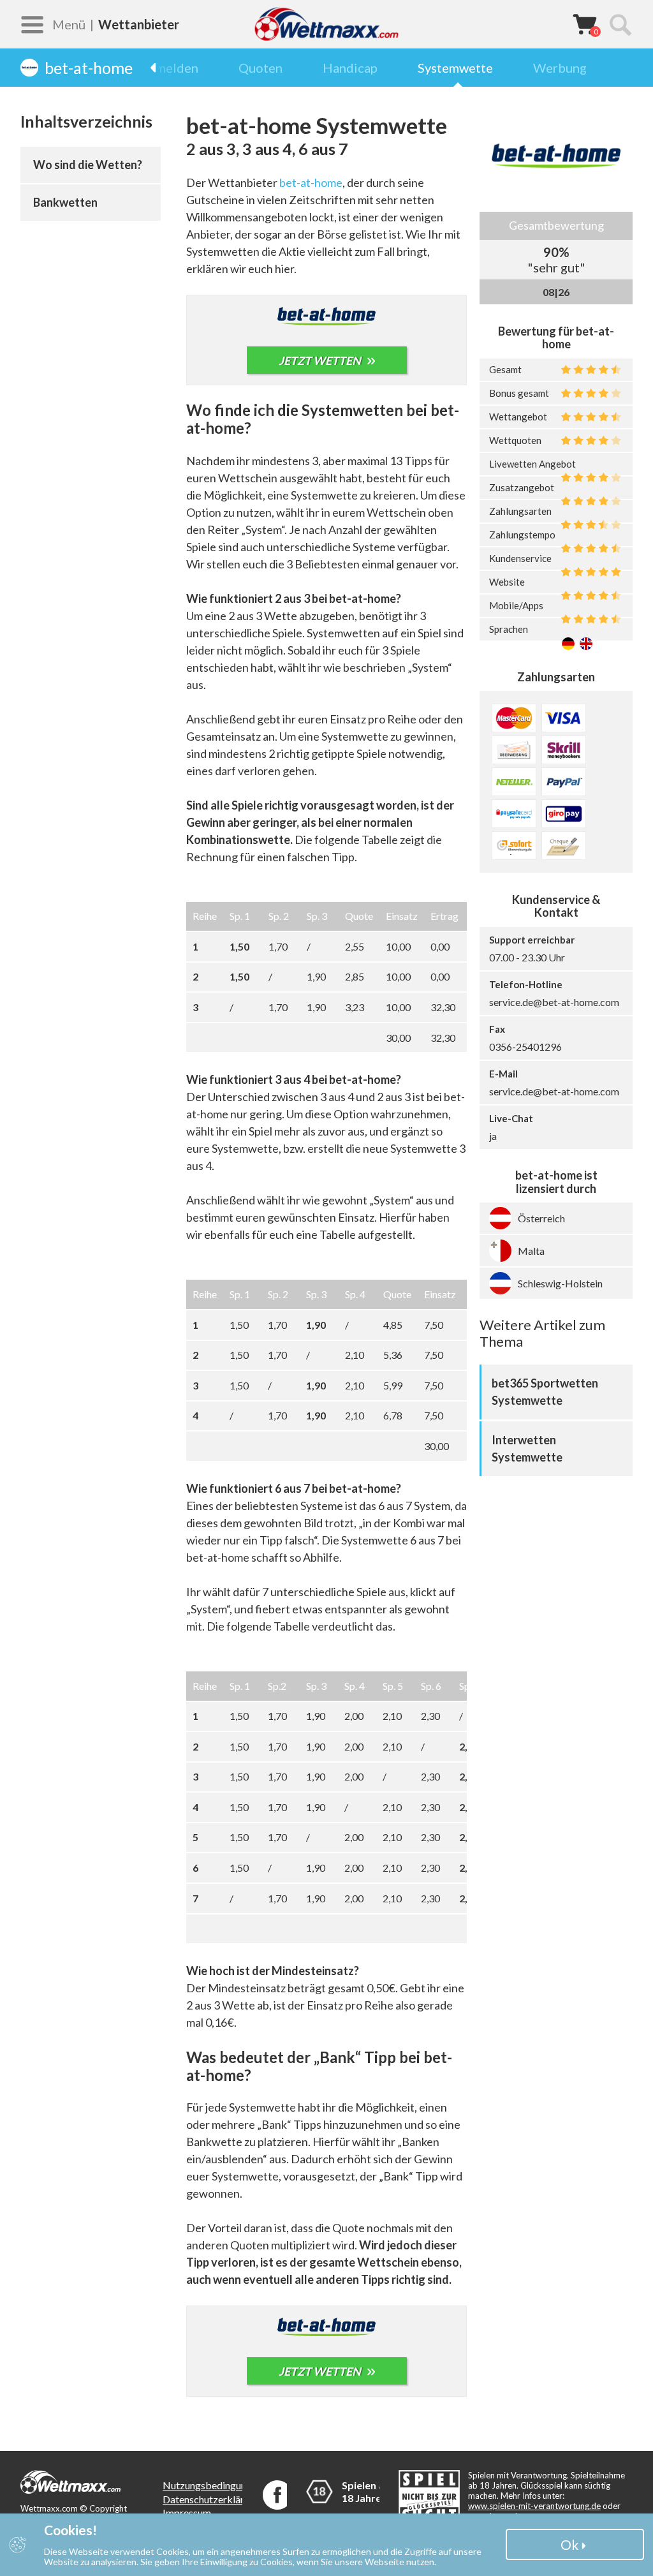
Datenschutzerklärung (211, 2499)
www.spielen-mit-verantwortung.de (534, 2506)
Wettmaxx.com (326, 24)
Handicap (350, 68)
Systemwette (455, 68)
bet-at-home (311, 182)
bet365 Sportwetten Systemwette (545, 1392)
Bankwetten (65, 202)
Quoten (260, 68)
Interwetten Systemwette (527, 1448)
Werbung (560, 68)
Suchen (620, 24)
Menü (69, 24)
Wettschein (585, 24)
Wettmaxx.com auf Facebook (277, 2495)
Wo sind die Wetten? (88, 165)
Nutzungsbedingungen (212, 2485)
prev (159, 68)
